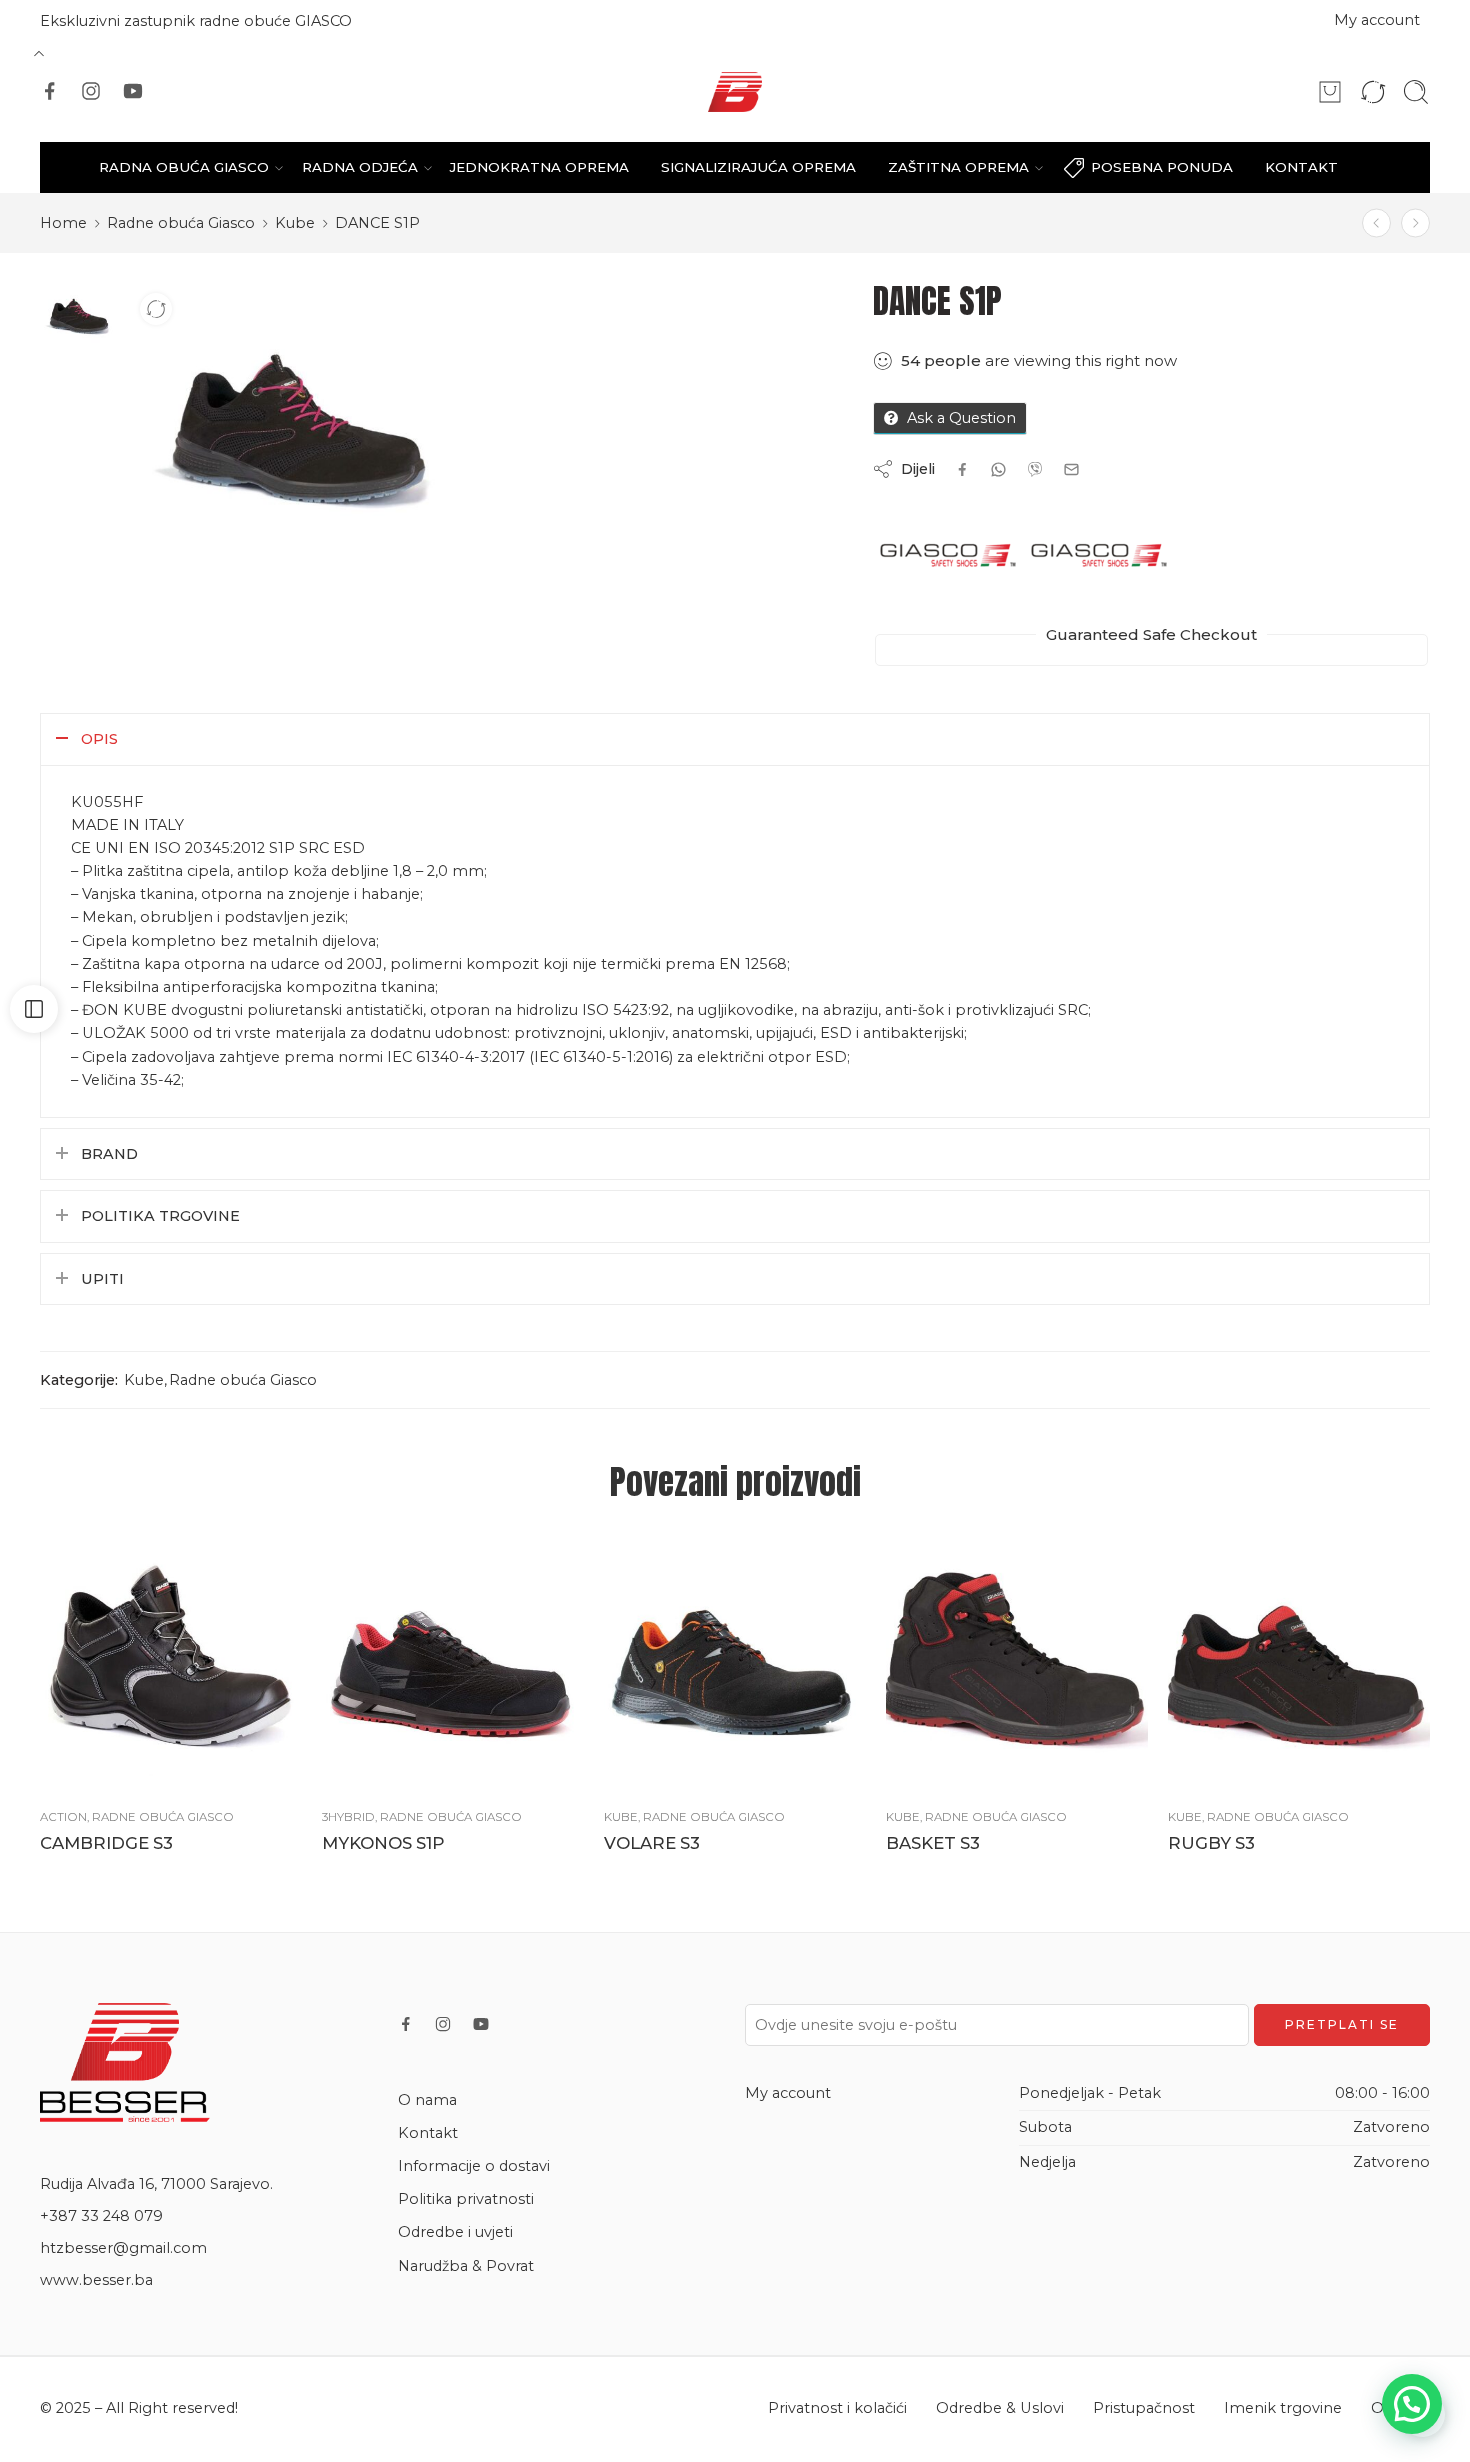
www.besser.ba (96, 2280)
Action (63, 1817)
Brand (109, 1154)
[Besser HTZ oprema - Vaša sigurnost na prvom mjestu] (735, 92)
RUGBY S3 (1211, 1843)
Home (63, 223)
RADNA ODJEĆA (360, 167)
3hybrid (348, 1817)
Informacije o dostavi (474, 2166)
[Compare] (156, 309)
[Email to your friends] (1071, 469)
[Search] (1416, 92)
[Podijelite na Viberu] (998, 469)
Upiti (102, 1279)
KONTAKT (1301, 167)
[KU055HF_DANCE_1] (80, 313)
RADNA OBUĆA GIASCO (184, 167)
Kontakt (428, 2133)
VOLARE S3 (652, 1843)
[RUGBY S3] (1299, 1662)
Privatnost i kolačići (837, 2408)
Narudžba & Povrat (466, 2266)
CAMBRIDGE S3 (106, 1843)
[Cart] (1330, 92)
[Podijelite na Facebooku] (962, 469)
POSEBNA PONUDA (1162, 167)
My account (1377, 20)
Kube (295, 223)
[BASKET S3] (1376, 223)
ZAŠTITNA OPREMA (958, 167)
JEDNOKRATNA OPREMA (539, 167)
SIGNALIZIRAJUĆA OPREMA (758, 167)
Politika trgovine (160, 1216)
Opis (99, 739)
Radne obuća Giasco (181, 223)
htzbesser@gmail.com (123, 2248)
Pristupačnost (1144, 2408)
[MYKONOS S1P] (453, 1662)
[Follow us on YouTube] (133, 91)
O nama (427, 2100)
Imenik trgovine (1283, 2408)
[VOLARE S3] (735, 1662)
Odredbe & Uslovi (1000, 2408)
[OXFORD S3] (1415, 223)
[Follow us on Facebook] (50, 91)
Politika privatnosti (466, 2199)
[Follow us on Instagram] (91, 91)
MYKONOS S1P (383, 1843)
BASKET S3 (933, 1843)
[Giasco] (948, 555)
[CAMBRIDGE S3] (171, 1662)
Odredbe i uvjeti (455, 2232)
